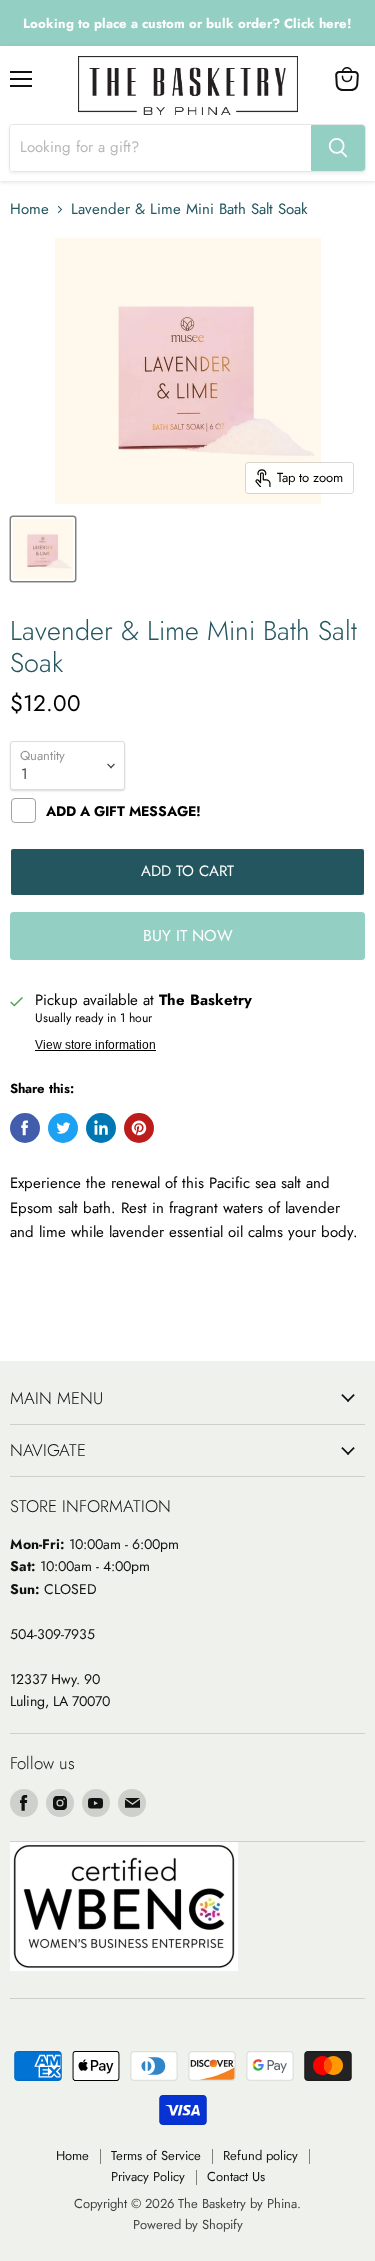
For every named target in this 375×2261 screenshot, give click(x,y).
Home (29, 209)
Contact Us (236, 2176)
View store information (95, 1045)
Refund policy (260, 2155)
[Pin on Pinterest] (139, 1128)
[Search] (338, 148)
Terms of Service (156, 2155)
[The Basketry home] (188, 85)
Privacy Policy (148, 2176)
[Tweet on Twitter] (63, 1128)
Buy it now (188, 935)
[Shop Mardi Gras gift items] (187, 23)
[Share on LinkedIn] (101, 1128)
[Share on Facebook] (25, 1128)
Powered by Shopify (188, 2224)
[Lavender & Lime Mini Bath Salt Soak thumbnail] (43, 549)
